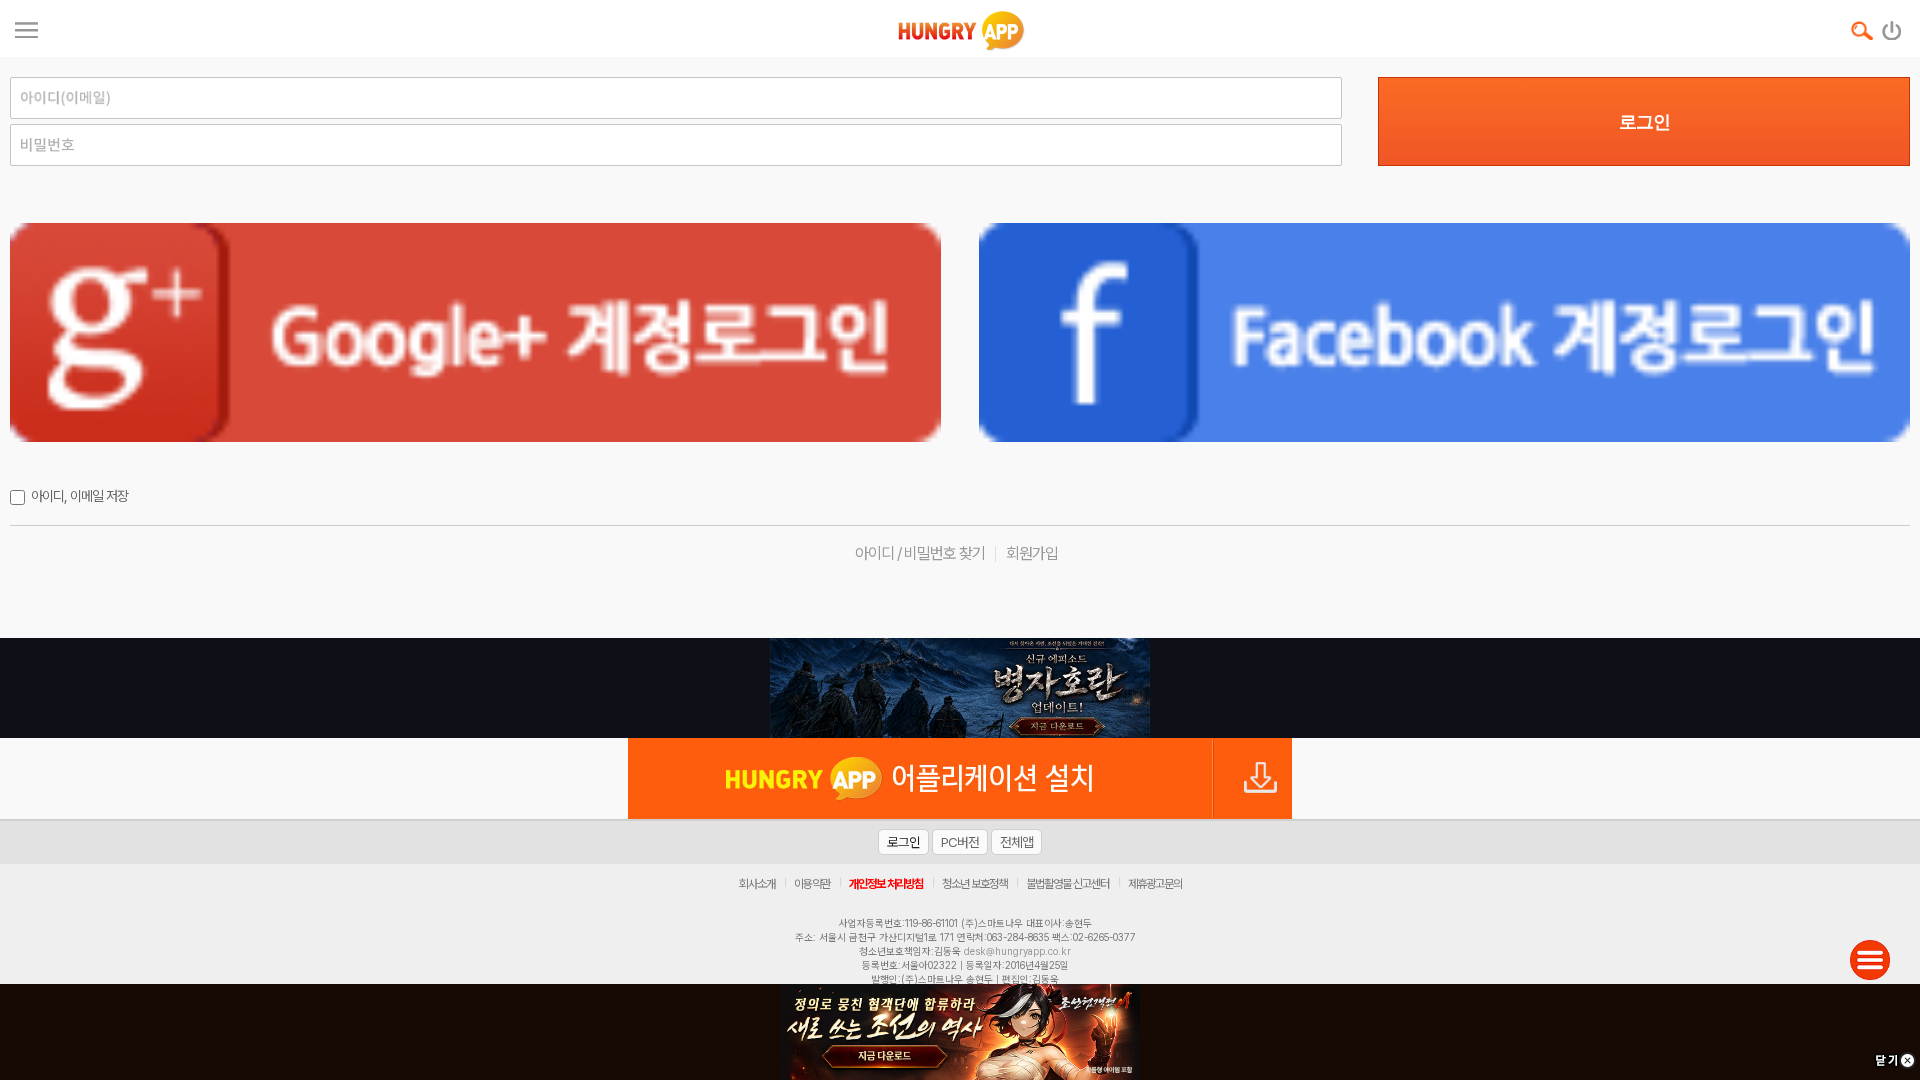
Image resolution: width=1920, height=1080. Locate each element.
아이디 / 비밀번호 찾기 (920, 553)
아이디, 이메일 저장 (79, 496)
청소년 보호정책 (974, 884)
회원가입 (1032, 553)
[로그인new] (1892, 26)
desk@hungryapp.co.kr (1017, 951)
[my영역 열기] (26, 27)
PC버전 (960, 842)
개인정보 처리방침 (886, 884)
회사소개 (757, 884)
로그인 (1644, 122)
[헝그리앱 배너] (960, 688)
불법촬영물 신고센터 (1067, 884)
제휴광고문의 (1155, 884)
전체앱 (1016, 842)
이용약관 (812, 884)
